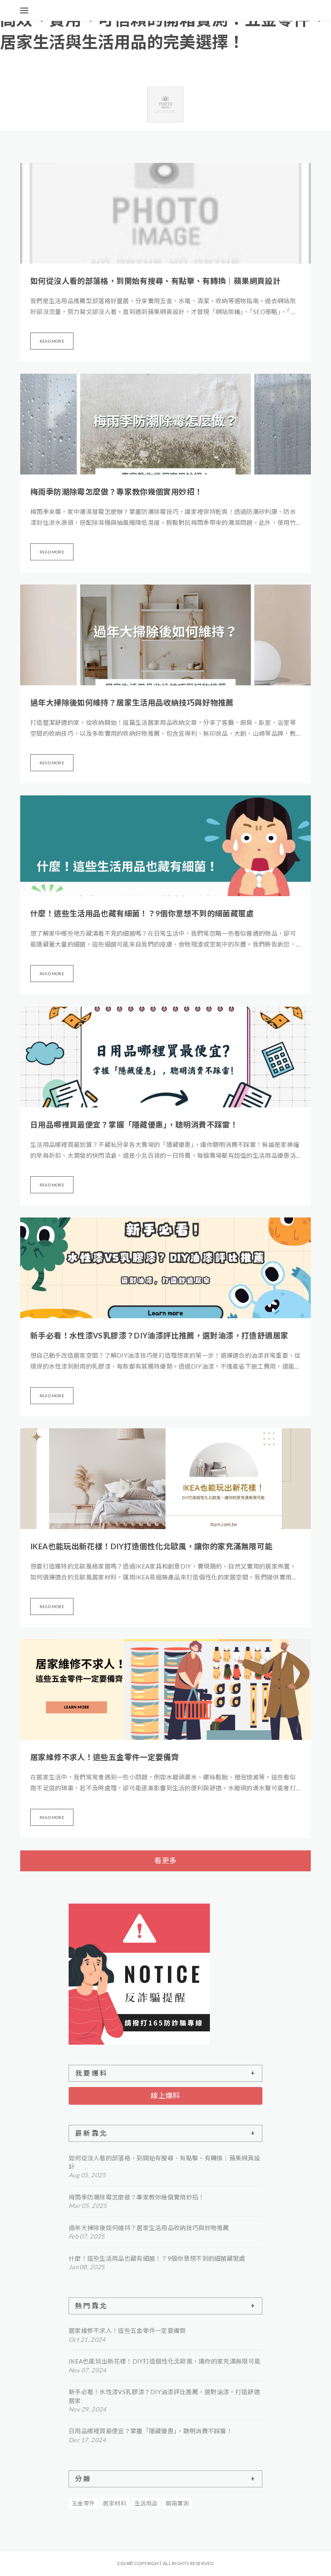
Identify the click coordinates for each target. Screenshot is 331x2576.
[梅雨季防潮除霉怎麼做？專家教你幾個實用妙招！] (165, 424)
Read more (52, 341)
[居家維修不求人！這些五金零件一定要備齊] (165, 1690)
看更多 (165, 1860)
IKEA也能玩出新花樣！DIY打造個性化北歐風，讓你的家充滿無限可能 (151, 1546)
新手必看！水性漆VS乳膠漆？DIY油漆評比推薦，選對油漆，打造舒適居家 (159, 1335)
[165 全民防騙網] (165, 1974)
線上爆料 (165, 2095)
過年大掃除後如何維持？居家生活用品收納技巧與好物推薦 (132, 702)
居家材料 (115, 2503)
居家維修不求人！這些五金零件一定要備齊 (105, 1757)
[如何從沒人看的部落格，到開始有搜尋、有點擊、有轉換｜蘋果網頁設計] (165, 213)
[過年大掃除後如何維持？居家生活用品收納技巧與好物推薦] (165, 635)
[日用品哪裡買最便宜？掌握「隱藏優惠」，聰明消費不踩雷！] (165, 1057)
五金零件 (84, 2503)
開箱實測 (177, 2503)
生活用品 (146, 2503)
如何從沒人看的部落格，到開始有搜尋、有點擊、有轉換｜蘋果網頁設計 (155, 281)
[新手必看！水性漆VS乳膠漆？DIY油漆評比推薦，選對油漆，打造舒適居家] (165, 1268)
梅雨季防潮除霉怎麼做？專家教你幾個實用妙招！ (116, 492)
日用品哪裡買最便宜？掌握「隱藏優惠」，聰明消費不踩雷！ (134, 1125)
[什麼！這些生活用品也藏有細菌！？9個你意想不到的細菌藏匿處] (165, 846)
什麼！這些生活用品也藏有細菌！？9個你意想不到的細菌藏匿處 (142, 913)
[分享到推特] (269, 10)
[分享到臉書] (278, 10)
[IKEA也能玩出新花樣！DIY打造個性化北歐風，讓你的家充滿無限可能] (165, 1479)
